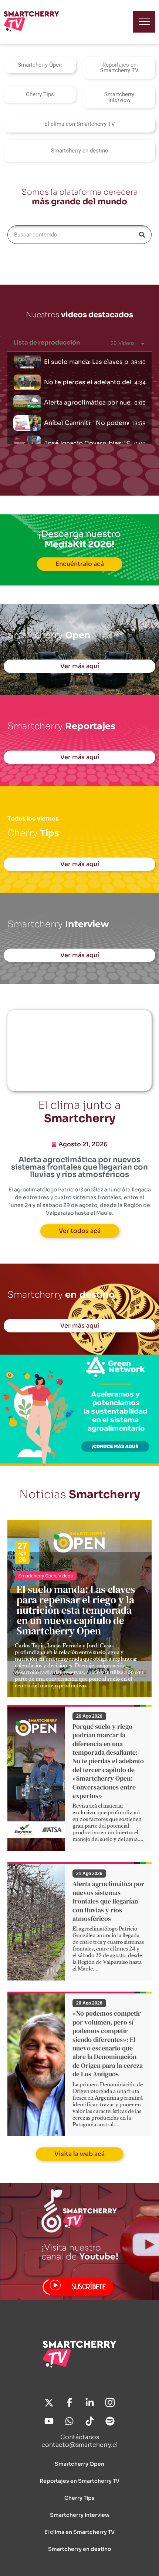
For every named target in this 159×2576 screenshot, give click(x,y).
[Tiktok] (90, 2421)
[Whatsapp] (70, 2421)
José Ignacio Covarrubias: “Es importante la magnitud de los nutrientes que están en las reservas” (88, 443)
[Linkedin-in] (90, 2403)
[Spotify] (110, 2421)
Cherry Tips (40, 94)
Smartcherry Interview (119, 97)
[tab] (79, 362)
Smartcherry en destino (80, 151)
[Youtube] (49, 2421)
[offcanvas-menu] (144, 22)
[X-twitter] (49, 2403)
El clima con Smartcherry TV (80, 124)
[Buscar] (142, 235)
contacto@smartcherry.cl (79, 2445)
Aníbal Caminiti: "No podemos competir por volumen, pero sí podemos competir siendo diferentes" (86, 423)
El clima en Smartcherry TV (79, 2532)
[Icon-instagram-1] (110, 2403)
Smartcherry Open (40, 65)
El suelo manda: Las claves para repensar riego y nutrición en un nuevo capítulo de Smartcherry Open (86, 362)
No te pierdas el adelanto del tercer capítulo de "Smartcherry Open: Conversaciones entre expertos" (88, 382)
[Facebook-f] (70, 2403)
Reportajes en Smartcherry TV (119, 68)
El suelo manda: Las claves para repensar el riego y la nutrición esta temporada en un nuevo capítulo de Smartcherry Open (76, 1610)
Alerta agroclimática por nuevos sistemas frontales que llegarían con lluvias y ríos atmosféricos (88, 402)
